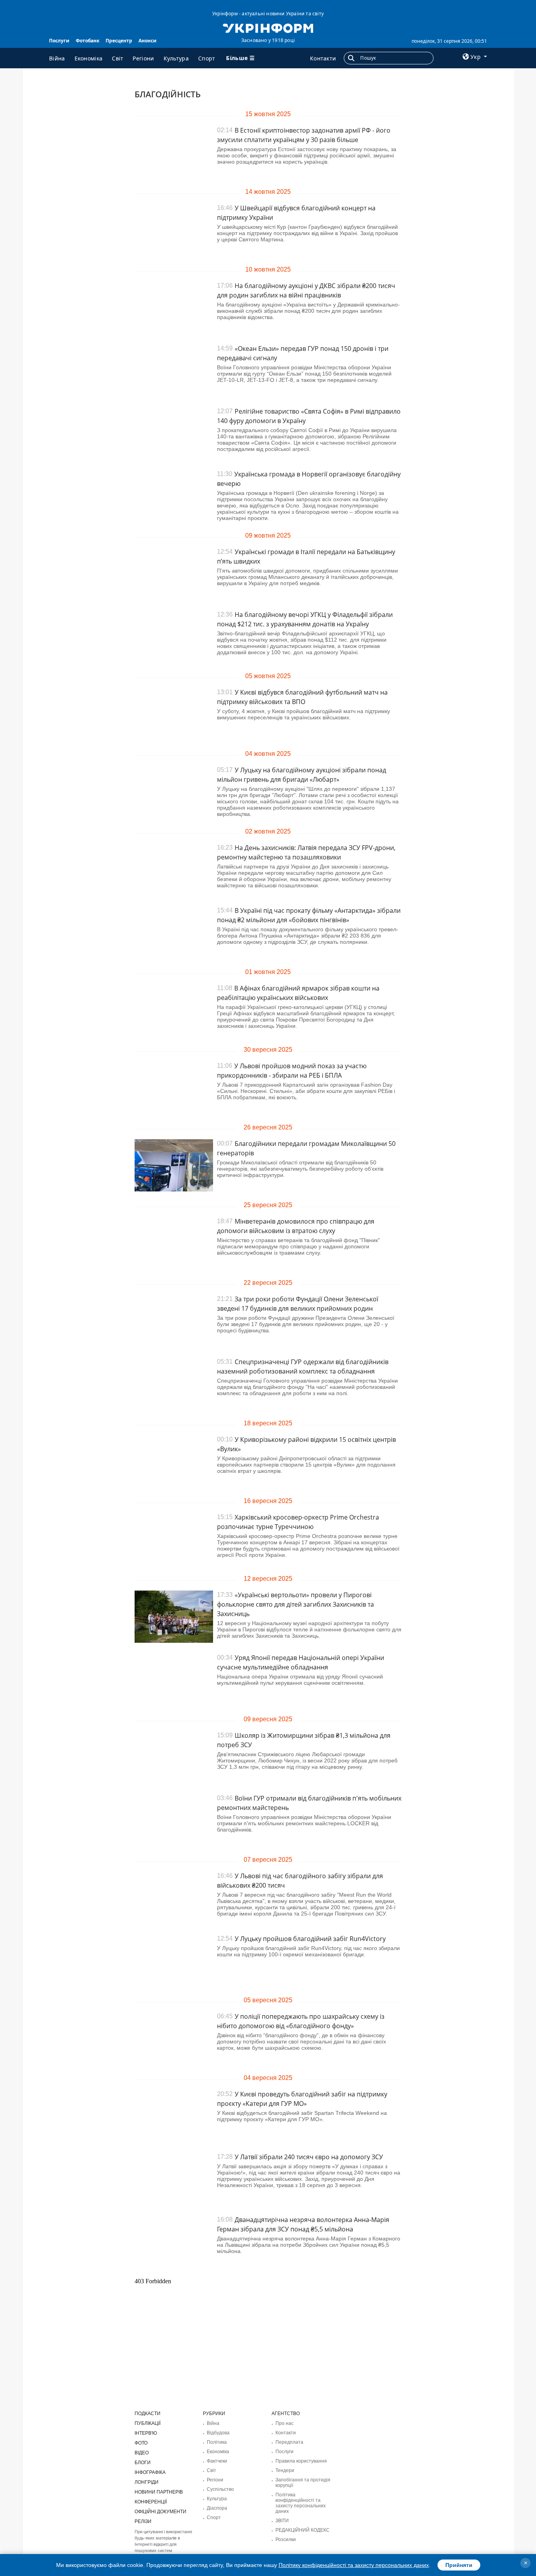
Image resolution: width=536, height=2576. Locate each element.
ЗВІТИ (282, 2521)
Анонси (148, 41)
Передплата (289, 2442)
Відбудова (218, 2433)
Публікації (148, 2423)
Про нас (284, 2423)
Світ (118, 58)
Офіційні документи (160, 2512)
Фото (141, 2443)
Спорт (207, 58)
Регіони (143, 58)
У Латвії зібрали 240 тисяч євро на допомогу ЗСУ (309, 2157)
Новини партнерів (159, 2492)
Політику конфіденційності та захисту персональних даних (354, 2565)
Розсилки (286, 2540)
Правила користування (301, 2461)
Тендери (285, 2470)
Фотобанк (88, 41)
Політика (217, 2442)
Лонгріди (147, 2482)
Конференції (151, 2502)
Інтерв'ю (146, 2433)
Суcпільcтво (220, 2489)
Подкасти (148, 2414)
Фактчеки (217, 2461)
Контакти (323, 58)
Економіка (89, 58)
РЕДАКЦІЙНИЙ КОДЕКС (303, 2530)
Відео (142, 2453)
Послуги (59, 41)
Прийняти (459, 2565)
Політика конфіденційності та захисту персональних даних (301, 2503)
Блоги (143, 2463)
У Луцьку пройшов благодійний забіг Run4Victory (310, 1939)
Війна (57, 58)
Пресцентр (119, 41)
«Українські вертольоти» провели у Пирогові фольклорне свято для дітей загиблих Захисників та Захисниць (295, 1604)
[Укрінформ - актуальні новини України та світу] (268, 27)
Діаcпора (217, 2508)
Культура (176, 58)
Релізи (143, 2521)
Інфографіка (150, 2472)
